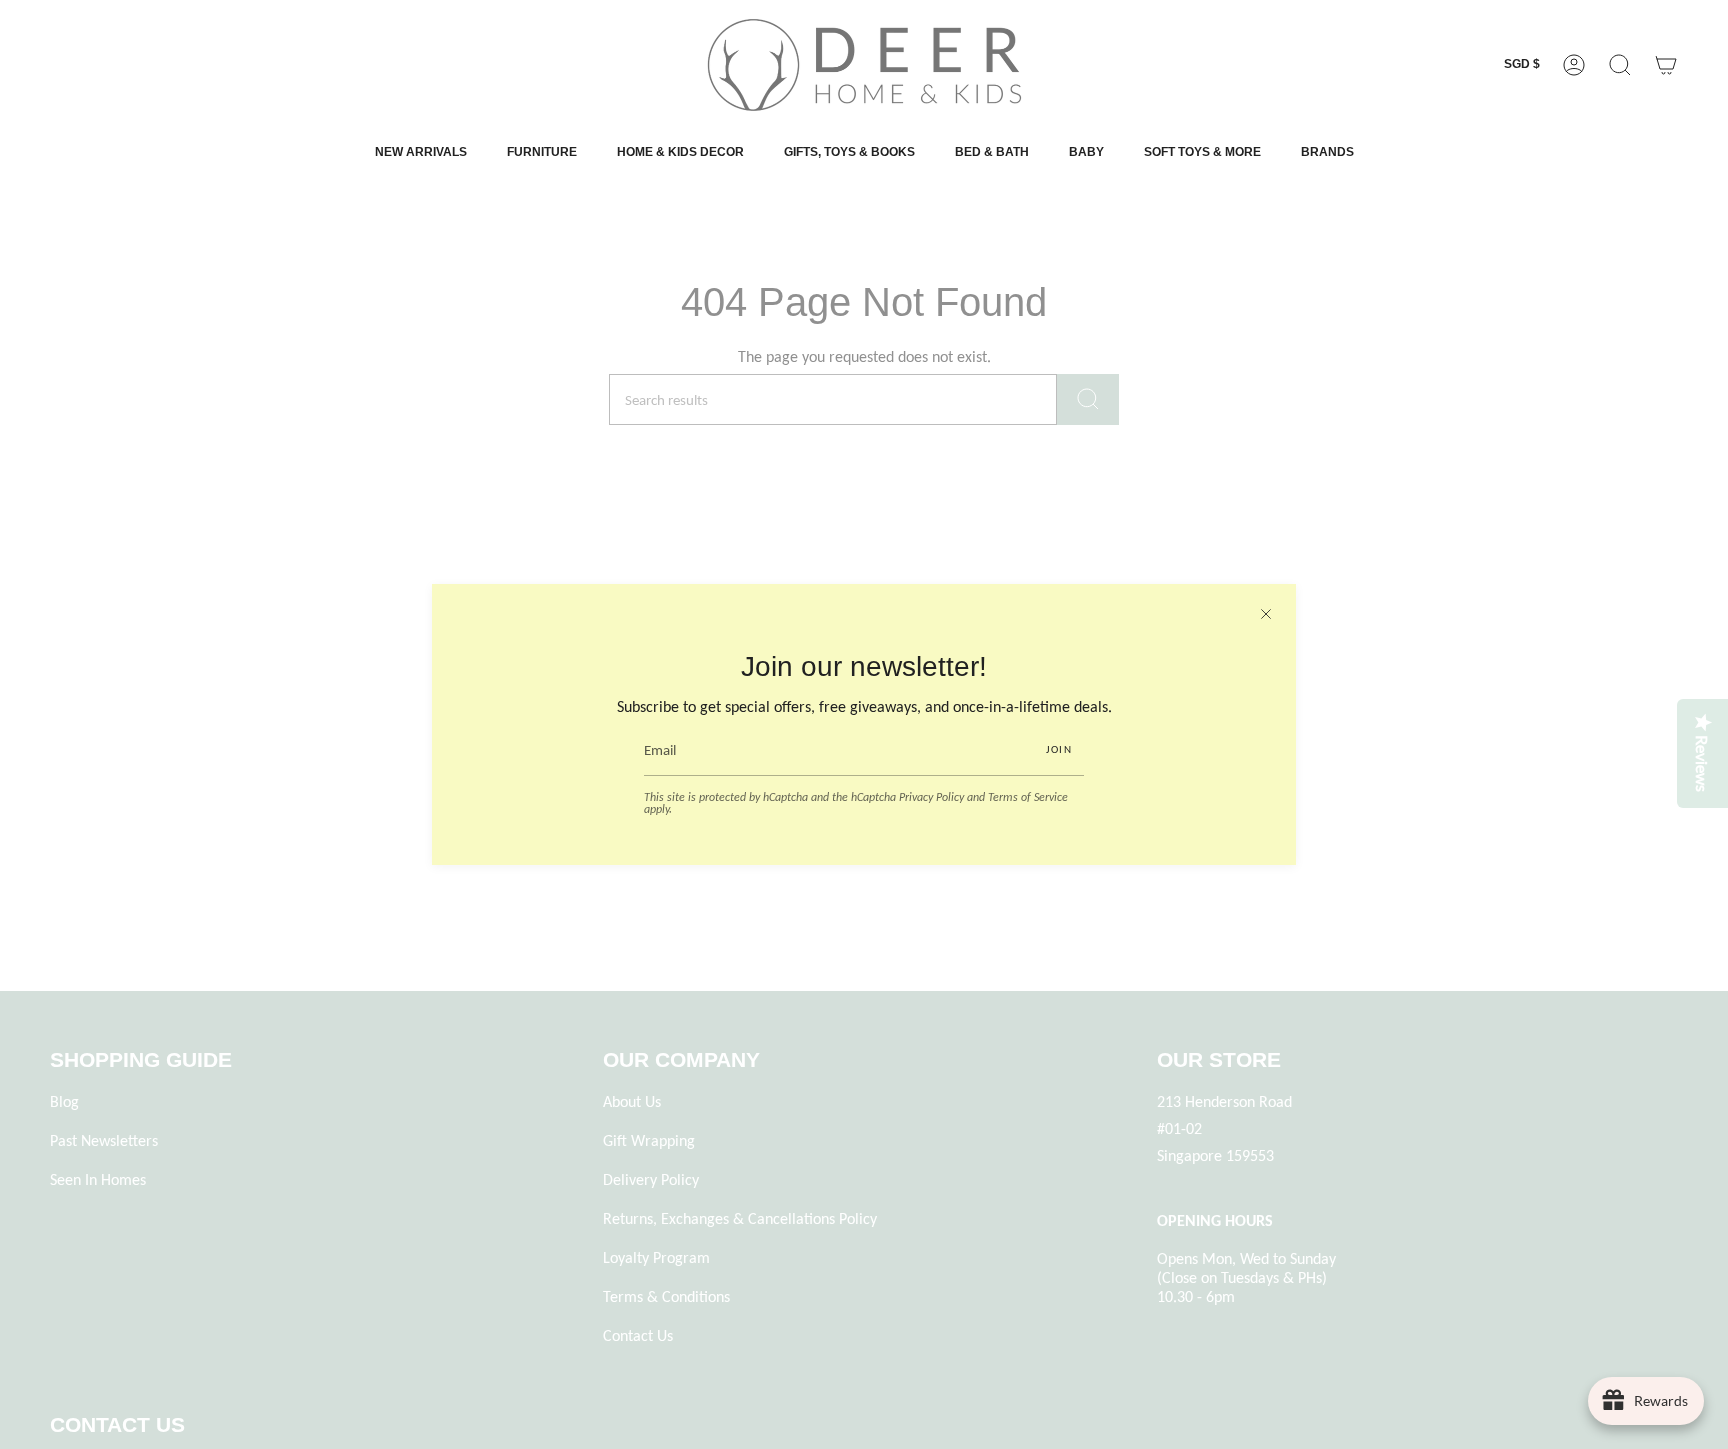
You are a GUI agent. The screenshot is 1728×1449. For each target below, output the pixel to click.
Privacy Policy (931, 797)
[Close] (1266, 614)
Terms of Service (1028, 797)
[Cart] (1666, 65)
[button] (1620, 65)
